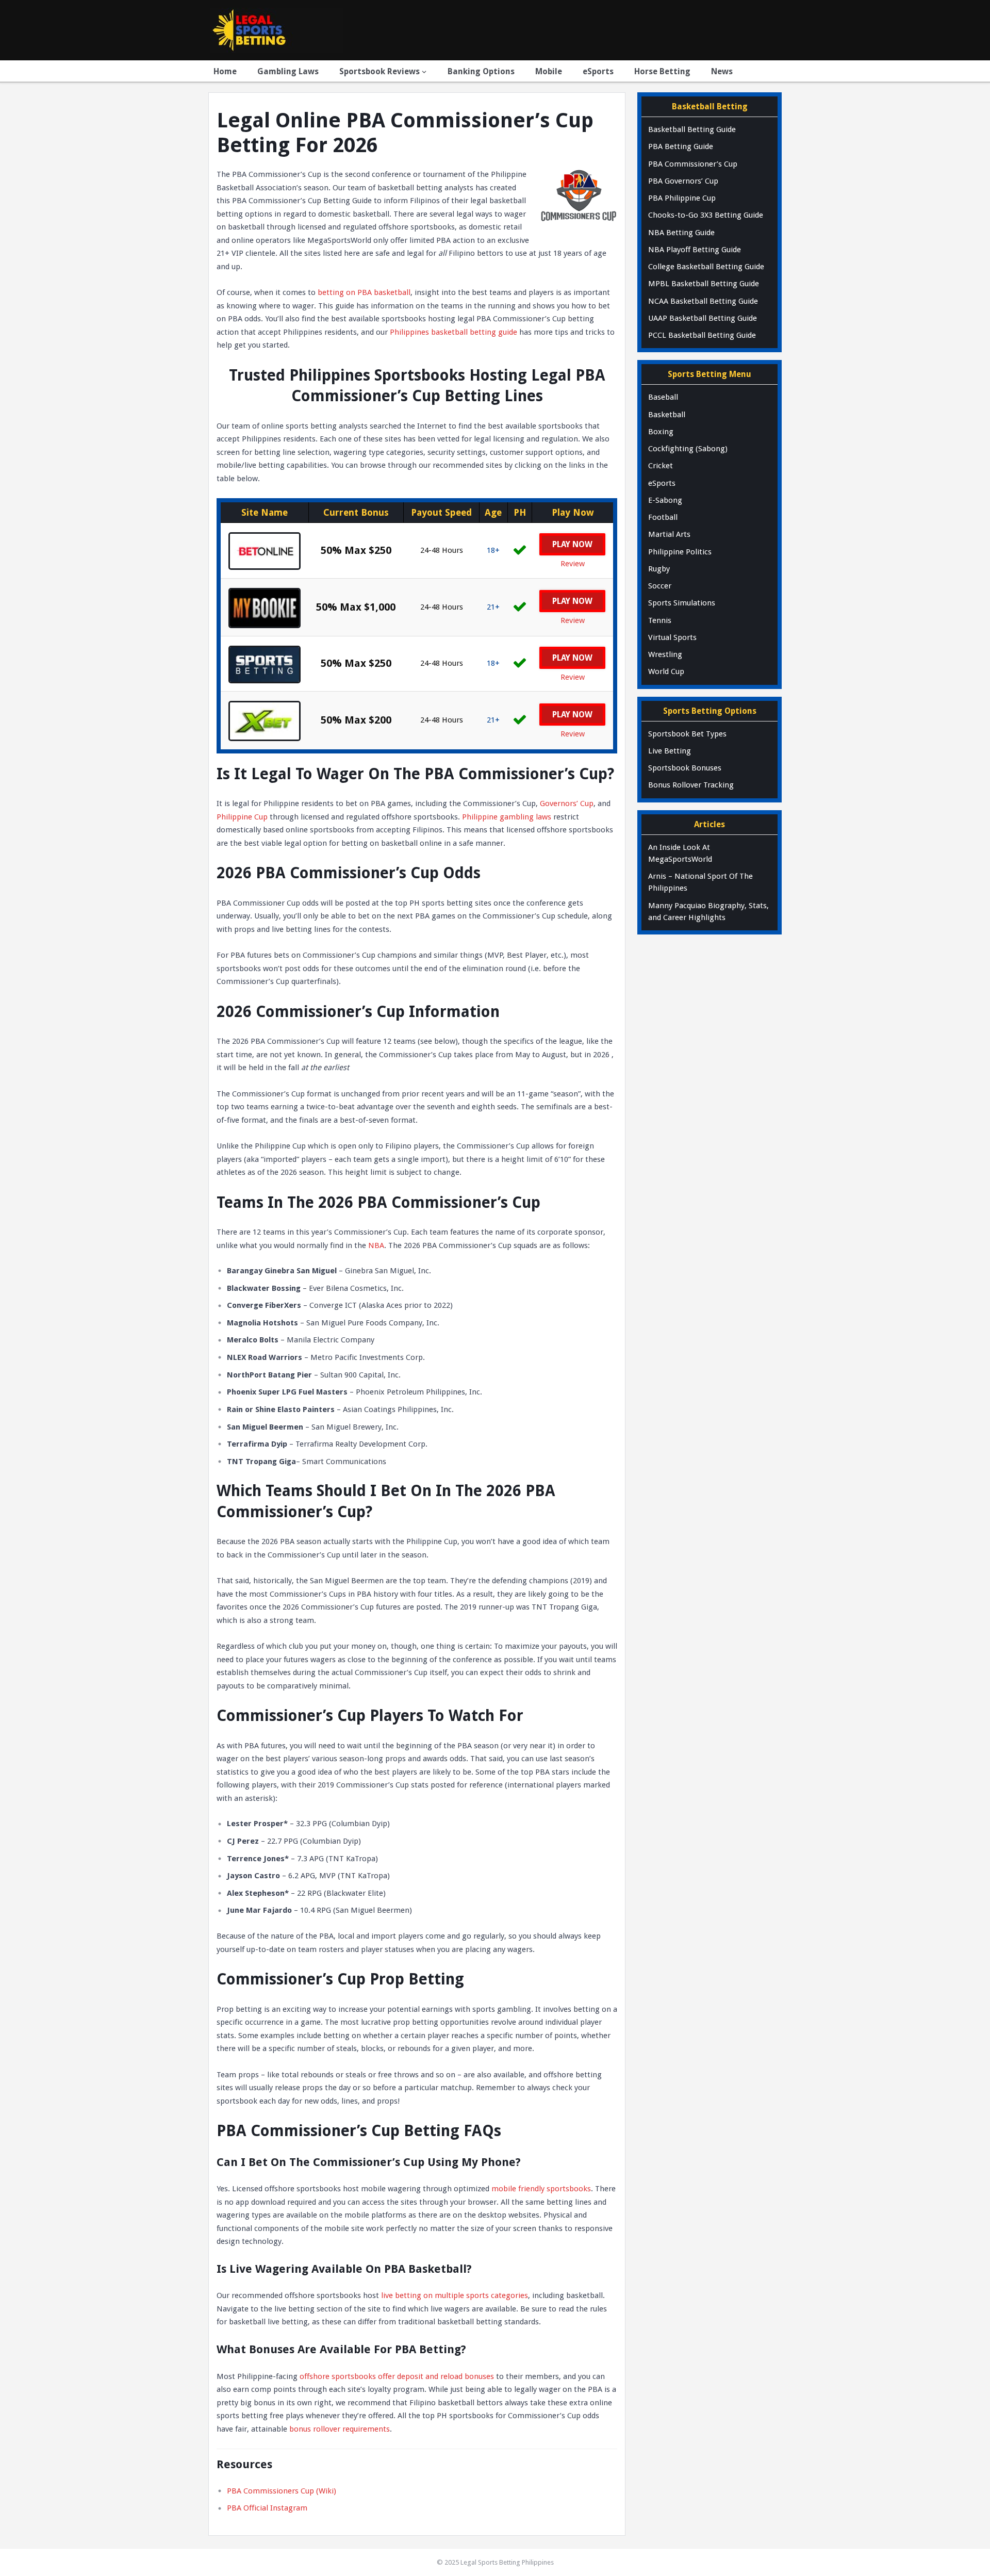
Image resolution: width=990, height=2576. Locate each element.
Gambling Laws (288, 71)
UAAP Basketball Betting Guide (703, 318)
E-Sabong (665, 500)
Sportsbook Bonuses (685, 768)
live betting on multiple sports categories (455, 2295)
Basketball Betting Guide (692, 129)
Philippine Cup (242, 817)
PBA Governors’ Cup (683, 181)
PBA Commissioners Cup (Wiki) (282, 2491)
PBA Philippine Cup (682, 198)
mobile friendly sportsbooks (541, 2189)
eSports (598, 71)
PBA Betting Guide (681, 146)
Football (663, 517)
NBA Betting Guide (681, 233)
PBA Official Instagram (267, 2508)
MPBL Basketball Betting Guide (704, 284)
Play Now (572, 544)
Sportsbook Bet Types (687, 734)
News (722, 71)
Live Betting (670, 751)
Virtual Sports (672, 637)
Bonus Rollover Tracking (691, 785)
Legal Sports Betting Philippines (507, 2562)
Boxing (661, 432)
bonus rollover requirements (340, 2429)
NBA (376, 1245)
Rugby (659, 569)
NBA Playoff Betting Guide (695, 250)
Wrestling (665, 654)
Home (225, 71)
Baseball (663, 397)
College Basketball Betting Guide (706, 267)
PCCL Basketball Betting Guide (702, 335)
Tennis (660, 620)
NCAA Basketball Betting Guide (703, 301)
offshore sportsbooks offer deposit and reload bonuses (397, 2376)
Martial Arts (669, 534)
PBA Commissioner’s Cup (693, 164)
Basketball (667, 415)
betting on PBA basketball (364, 292)
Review (573, 564)
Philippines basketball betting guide (453, 332)
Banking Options (481, 71)
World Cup (666, 671)
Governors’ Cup (567, 803)
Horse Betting (662, 71)
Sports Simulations (682, 603)
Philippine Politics (680, 552)
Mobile (549, 71)
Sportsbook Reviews (379, 71)
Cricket (661, 466)
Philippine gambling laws (507, 817)
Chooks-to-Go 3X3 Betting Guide (706, 215)
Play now (572, 601)
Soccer (660, 586)
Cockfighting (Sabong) (688, 449)
